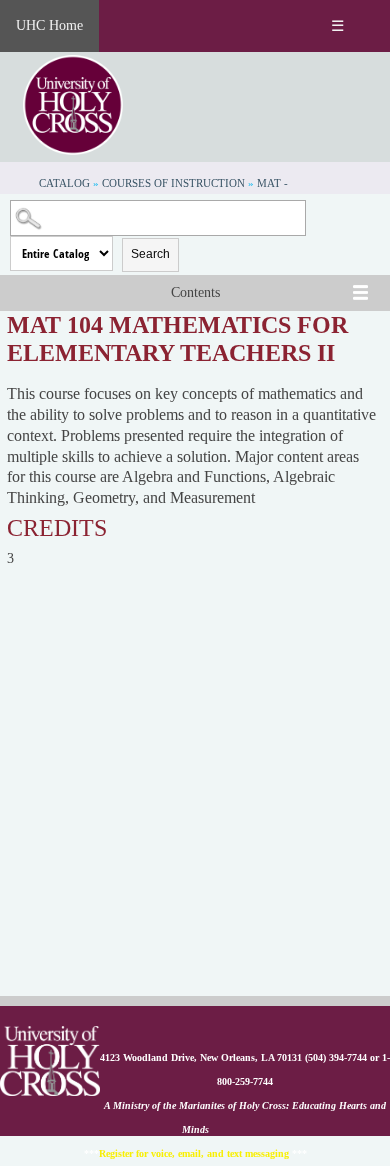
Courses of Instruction (173, 183)
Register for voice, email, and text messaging (194, 1153)
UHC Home (49, 25)
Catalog (64, 183)
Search (150, 254)
